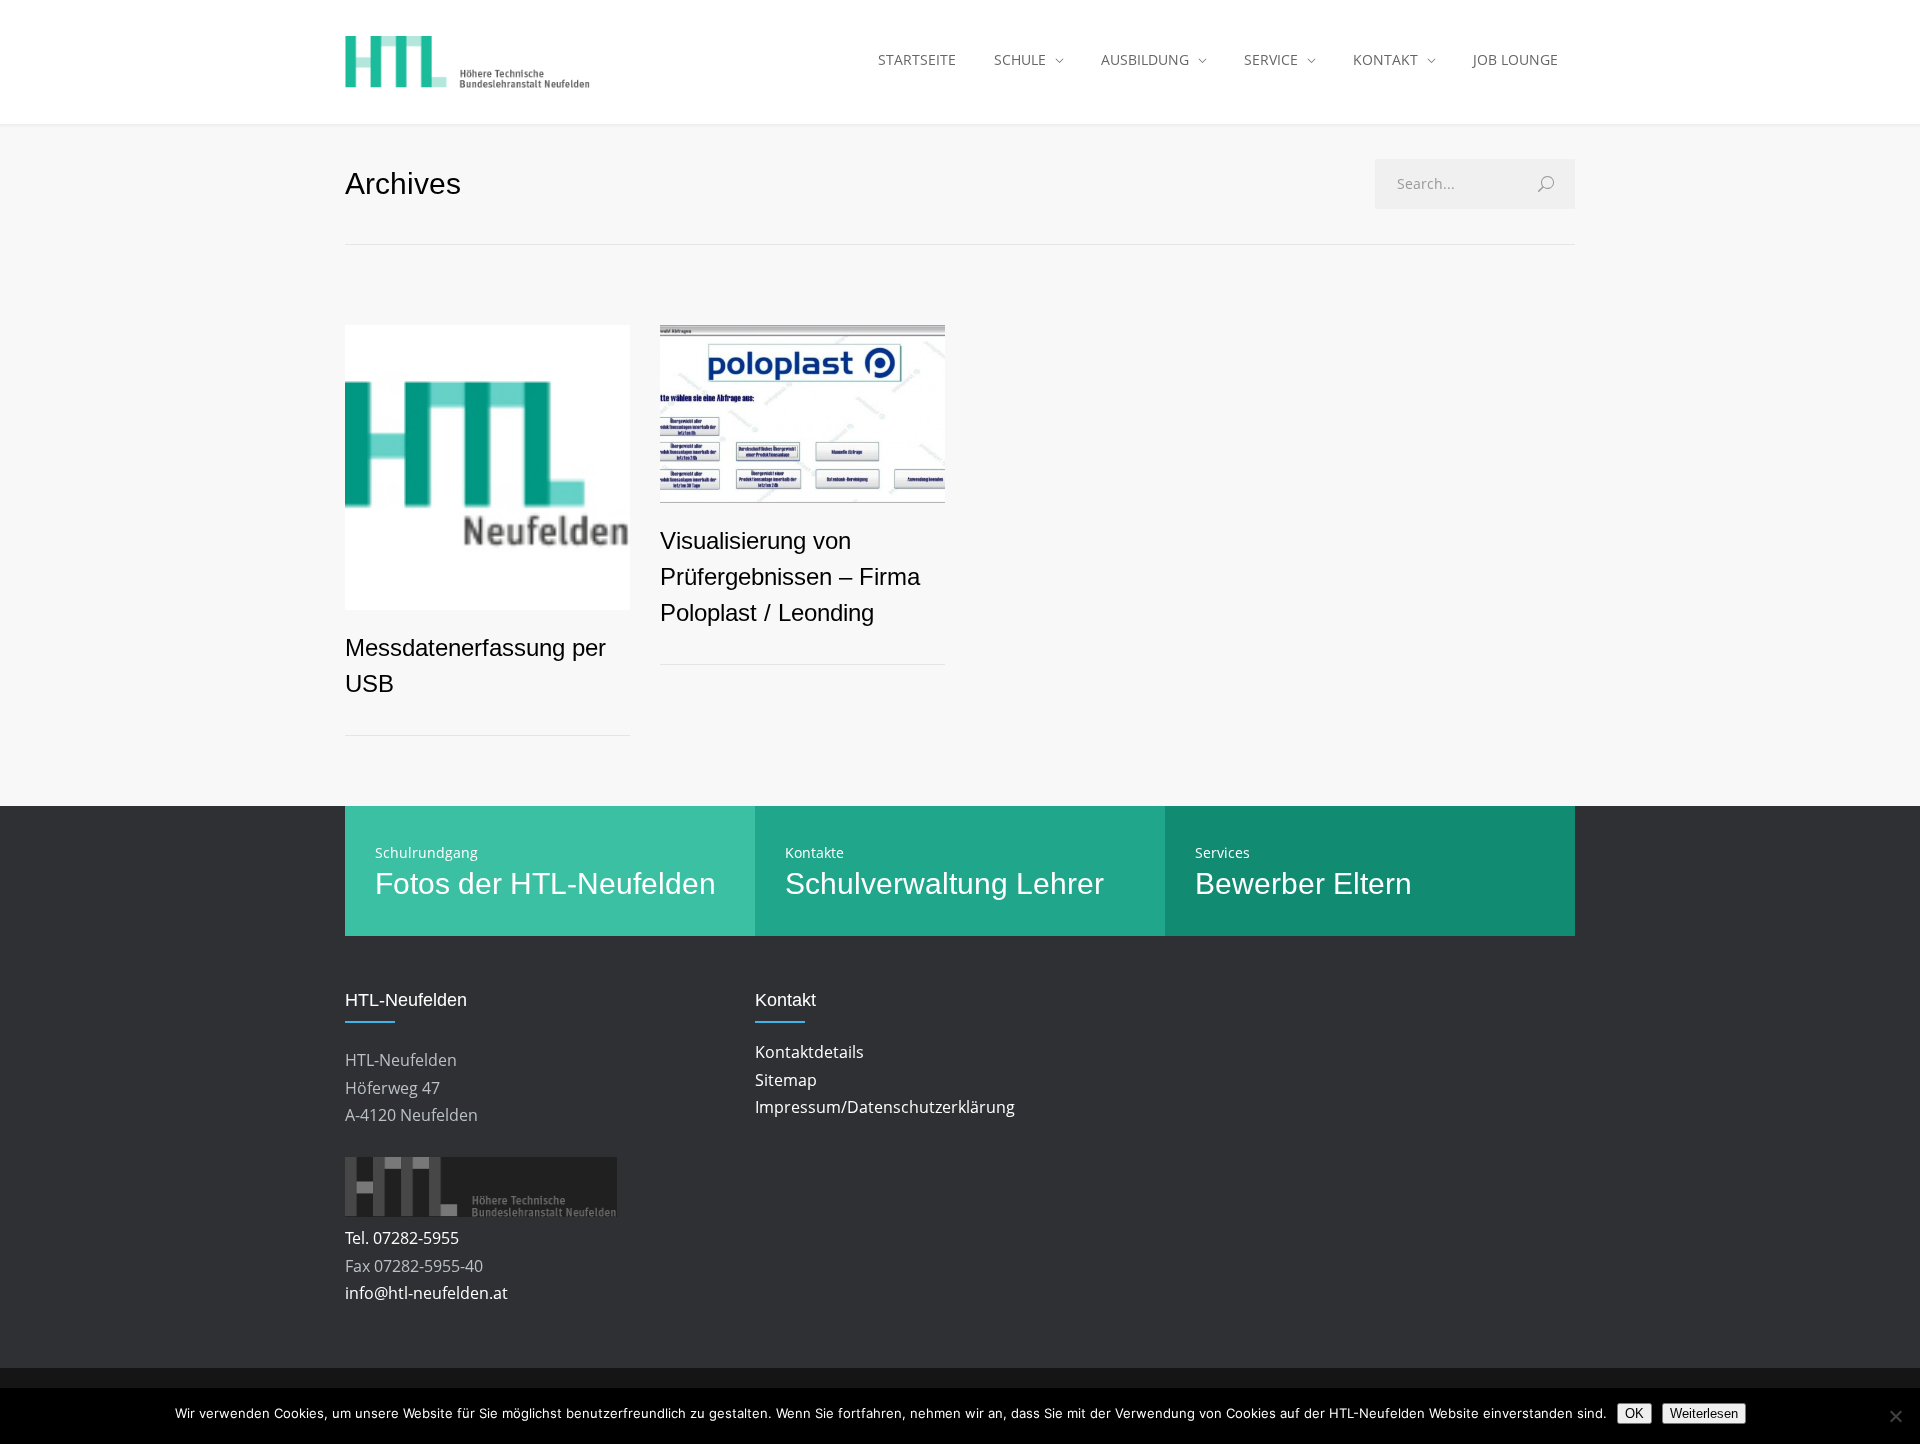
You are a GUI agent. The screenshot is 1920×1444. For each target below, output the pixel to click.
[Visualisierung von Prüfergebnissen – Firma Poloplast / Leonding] (802, 414)
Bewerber (1260, 883)
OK (1634, 1413)
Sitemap (786, 1080)
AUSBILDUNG (1145, 59)
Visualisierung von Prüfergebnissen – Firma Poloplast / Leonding (790, 576)
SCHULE (1020, 59)
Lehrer (1060, 883)
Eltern (1372, 883)
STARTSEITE (917, 59)
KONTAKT (1385, 59)
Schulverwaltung (896, 883)
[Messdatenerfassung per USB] (487, 467)
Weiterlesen (1704, 1413)
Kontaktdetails (809, 1052)
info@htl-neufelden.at (426, 1293)
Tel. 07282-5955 (402, 1238)
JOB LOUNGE (1515, 59)
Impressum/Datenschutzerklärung (885, 1107)
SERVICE (1271, 59)
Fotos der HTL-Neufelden (545, 883)
